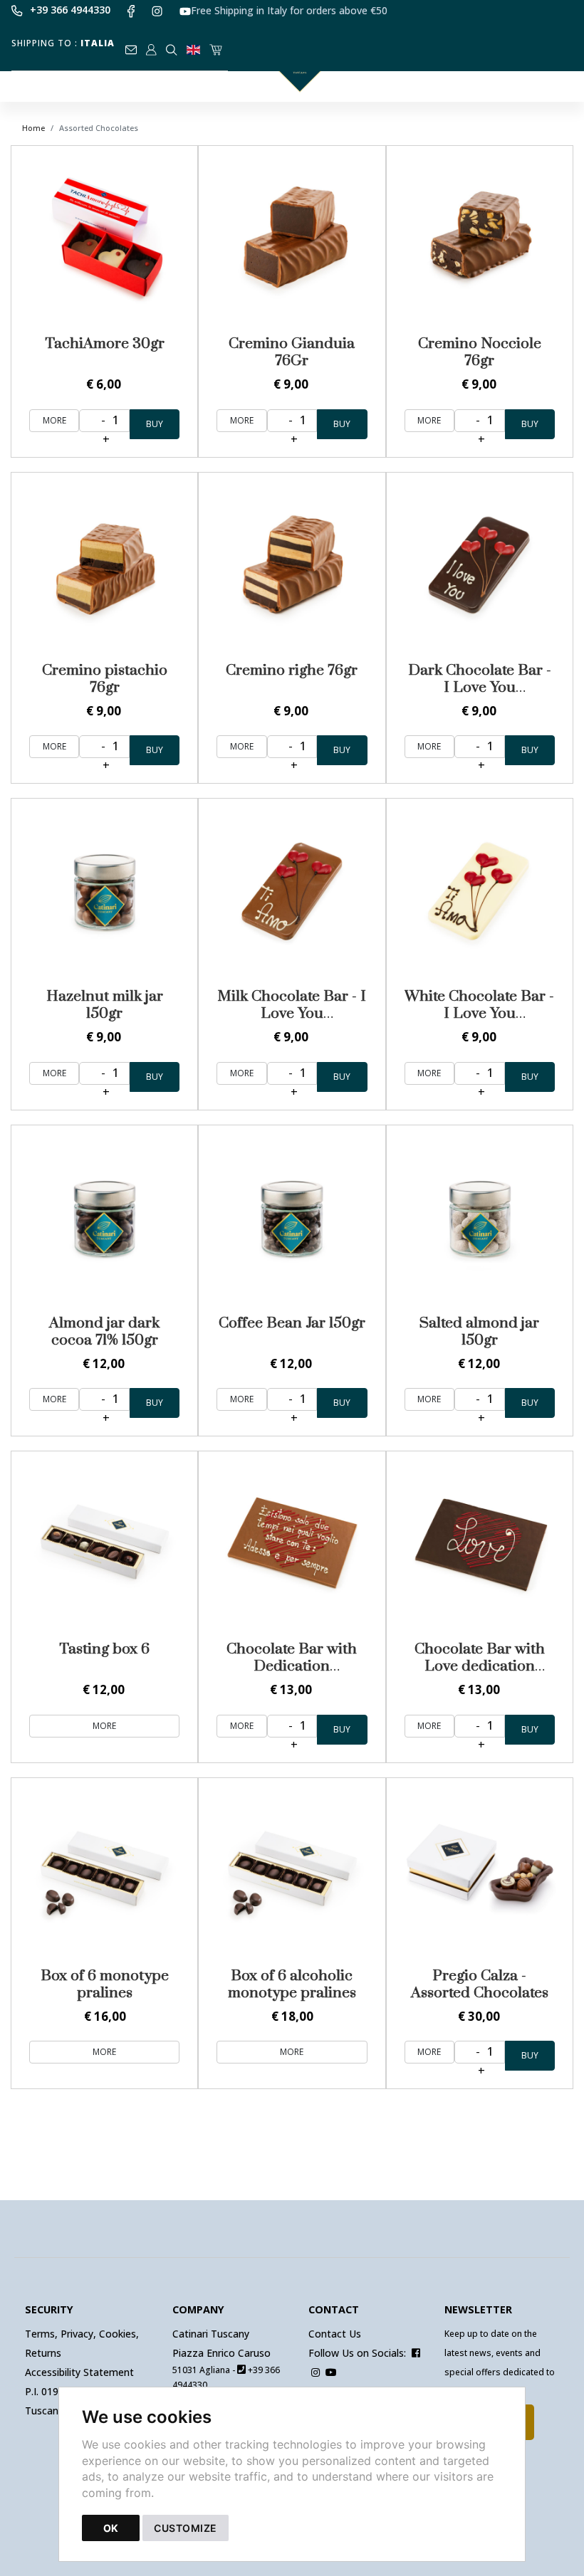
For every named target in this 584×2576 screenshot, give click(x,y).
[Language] (194, 45)
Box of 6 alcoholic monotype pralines (292, 1984)
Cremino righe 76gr (292, 671)
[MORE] (104, 239)
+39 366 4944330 (70, 10)
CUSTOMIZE (186, 2528)
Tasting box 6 (104, 1649)
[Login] (152, 45)
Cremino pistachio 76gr (105, 679)
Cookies (118, 2334)
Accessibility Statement (79, 2372)
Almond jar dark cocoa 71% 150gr (104, 1332)
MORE (54, 420)
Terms (40, 2334)
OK (111, 2528)
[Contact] (132, 45)
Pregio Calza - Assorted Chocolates (480, 1984)
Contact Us (335, 2334)
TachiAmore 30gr (105, 344)
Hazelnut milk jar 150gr (105, 1005)
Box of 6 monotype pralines (105, 1984)
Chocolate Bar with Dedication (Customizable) (292, 1666)
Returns (43, 2353)
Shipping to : (63, 43)
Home (33, 128)
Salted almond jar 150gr (479, 1332)
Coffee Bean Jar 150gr (292, 1323)
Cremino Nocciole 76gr (480, 352)
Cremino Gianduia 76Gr (292, 352)
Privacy (77, 2334)
